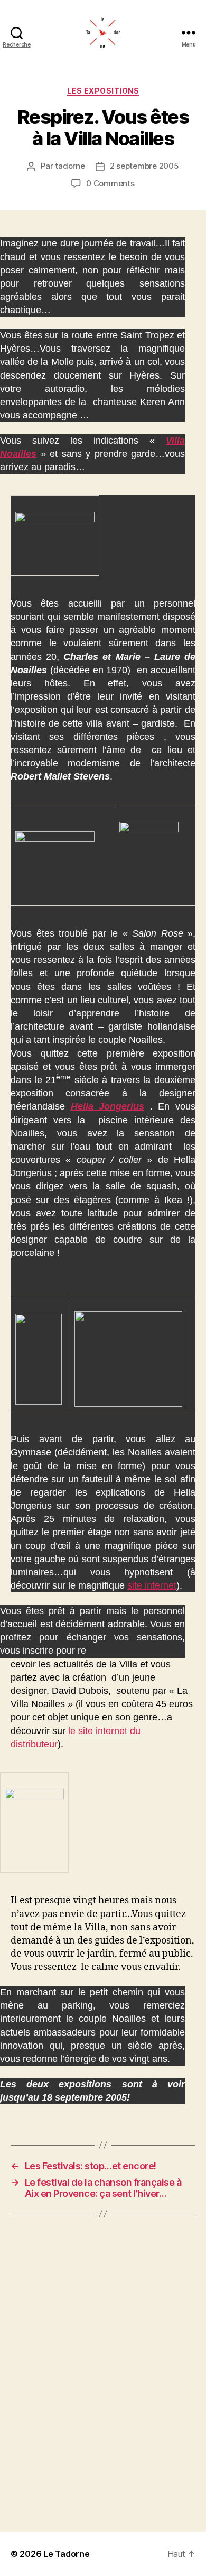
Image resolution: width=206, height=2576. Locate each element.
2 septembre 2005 (144, 166)
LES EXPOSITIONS (103, 91)
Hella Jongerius (108, 1106)
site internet (152, 1585)
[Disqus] (103, 2373)
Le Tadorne (66, 2554)
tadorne (70, 166)
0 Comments (110, 183)
